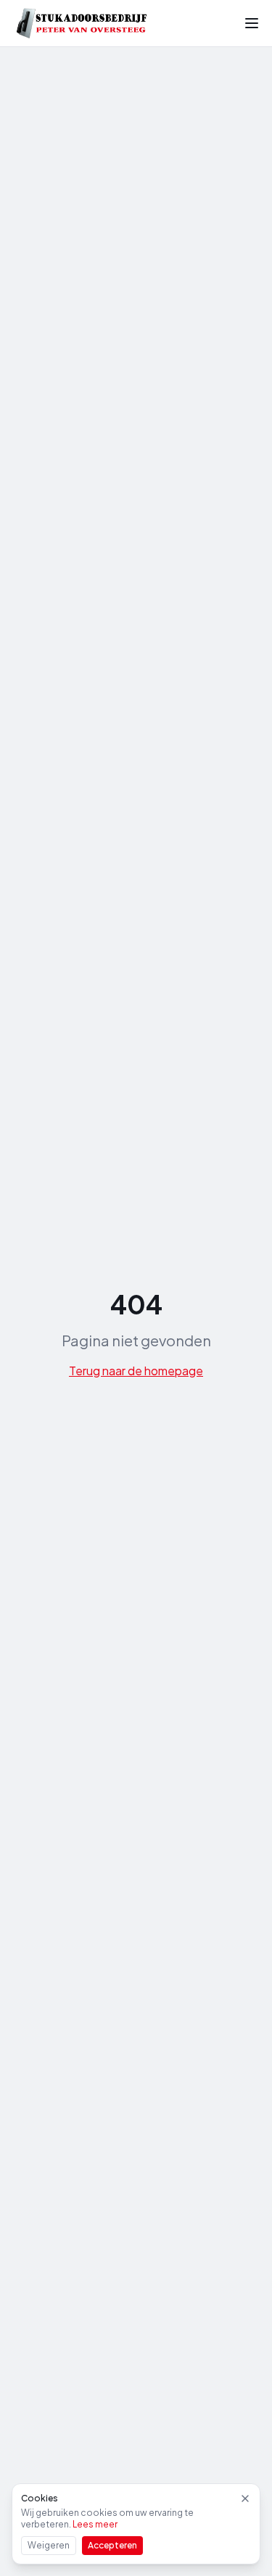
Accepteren (112, 2545)
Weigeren (49, 2545)
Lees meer (95, 2524)
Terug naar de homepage (136, 1371)
